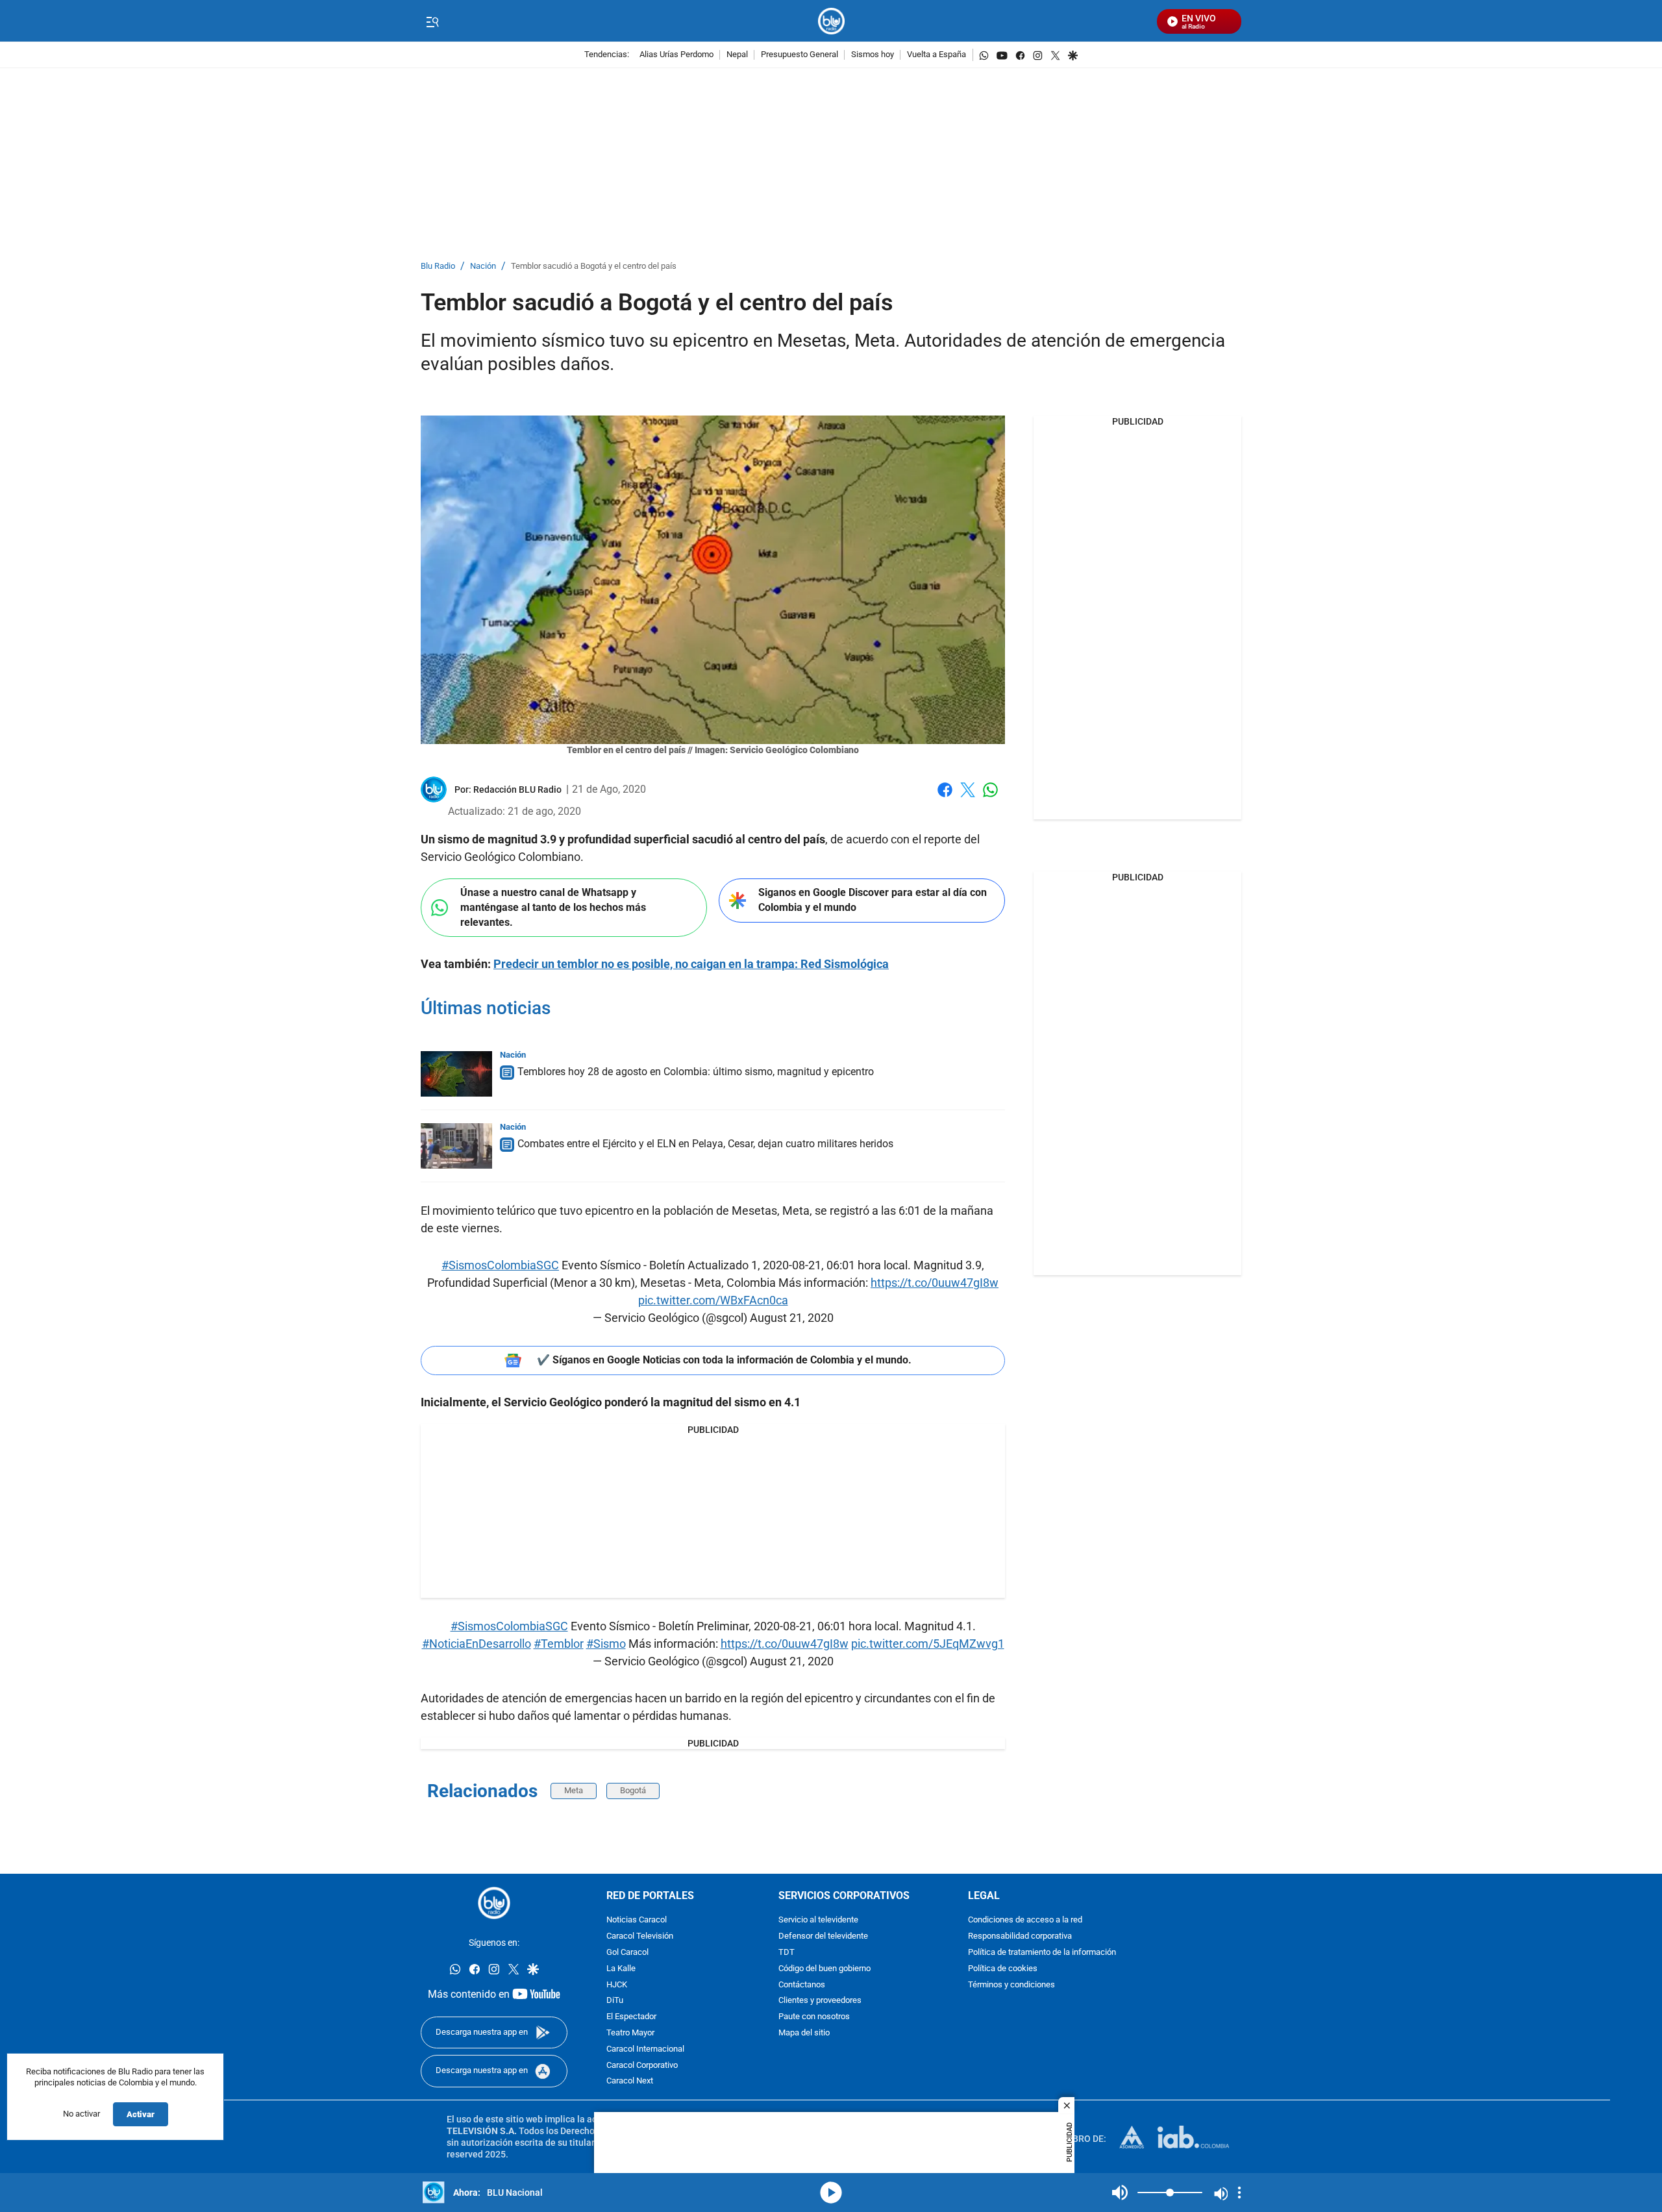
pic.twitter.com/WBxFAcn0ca (713, 1300)
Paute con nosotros (814, 2017)
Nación (483, 267)
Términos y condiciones (1011, 1984)
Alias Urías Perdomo (676, 55)
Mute (1120, 2193)
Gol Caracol (627, 1953)
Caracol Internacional (645, 2049)
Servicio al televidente (818, 1920)
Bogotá (633, 1790)
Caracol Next (630, 2081)
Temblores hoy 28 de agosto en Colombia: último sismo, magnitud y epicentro (696, 1072)
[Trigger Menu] (432, 21)
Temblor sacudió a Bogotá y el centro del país (594, 267)
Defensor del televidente (823, 1936)
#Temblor (559, 1644)
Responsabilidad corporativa (1020, 1936)
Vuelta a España (936, 55)
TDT (787, 1953)
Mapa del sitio (804, 2033)
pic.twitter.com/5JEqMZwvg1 (928, 1644)
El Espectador (631, 2017)
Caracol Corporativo (642, 2065)
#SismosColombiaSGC (500, 1265)
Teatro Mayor (630, 2033)
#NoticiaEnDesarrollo (477, 1644)
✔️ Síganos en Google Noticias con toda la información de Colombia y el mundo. (724, 1360)
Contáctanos (802, 1984)
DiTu (615, 2001)
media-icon (831, 2193)
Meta (574, 1790)
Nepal (737, 55)
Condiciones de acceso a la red (1025, 1920)
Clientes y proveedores (820, 2001)
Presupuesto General (800, 55)
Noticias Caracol (637, 1920)
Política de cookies (1003, 1969)
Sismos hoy (873, 55)
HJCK (617, 1984)
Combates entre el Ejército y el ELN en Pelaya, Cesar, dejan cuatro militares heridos (705, 1144)
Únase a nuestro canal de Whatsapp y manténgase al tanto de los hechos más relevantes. (553, 907)
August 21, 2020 (792, 1318)
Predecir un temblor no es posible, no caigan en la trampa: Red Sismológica (691, 964)
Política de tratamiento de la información (1042, 1953)
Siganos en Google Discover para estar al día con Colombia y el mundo (873, 900)
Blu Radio (438, 267)
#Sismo (606, 1644)
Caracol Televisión (640, 1936)
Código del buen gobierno (825, 1969)
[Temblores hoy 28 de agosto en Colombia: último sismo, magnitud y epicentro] (456, 1074)
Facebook (945, 798)
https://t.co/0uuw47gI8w (935, 1283)
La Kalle (621, 1969)
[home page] (831, 21)
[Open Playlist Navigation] (1239, 2193)
